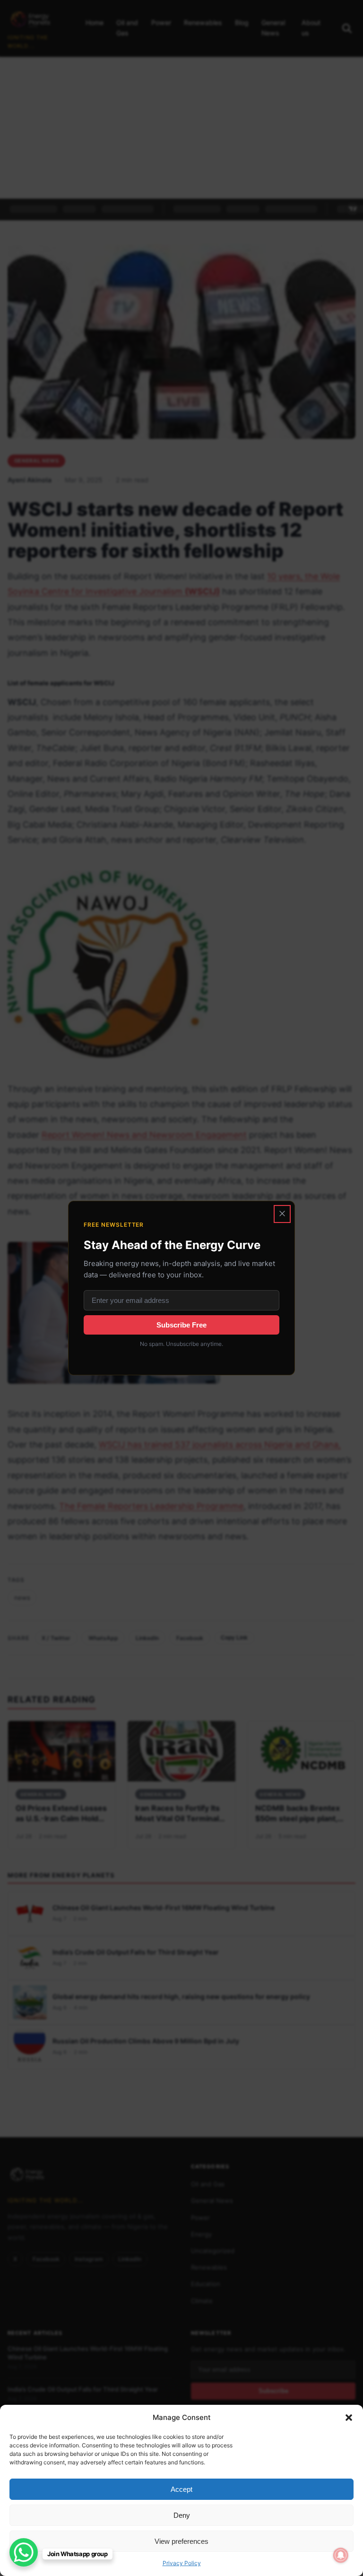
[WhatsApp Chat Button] (24, 2552)
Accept (181, 2489)
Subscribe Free (181, 1325)
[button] (349, 2418)
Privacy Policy (182, 2563)
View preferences (181, 2541)
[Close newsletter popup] (282, 1214)
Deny (182, 2515)
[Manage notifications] (341, 2555)
